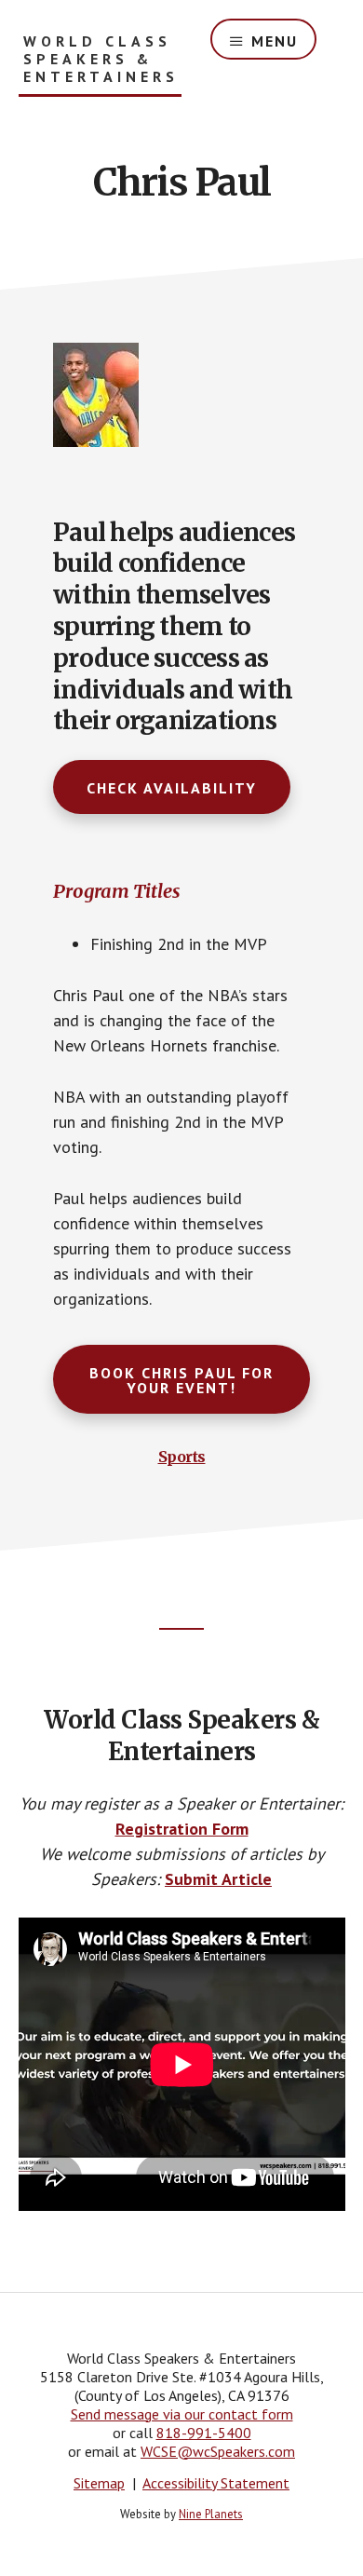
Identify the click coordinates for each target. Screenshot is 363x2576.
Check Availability (172, 788)
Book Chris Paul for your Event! (181, 1380)
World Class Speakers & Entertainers (101, 59)
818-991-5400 (204, 2433)
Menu (275, 41)
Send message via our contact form (182, 2414)
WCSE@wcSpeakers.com (218, 2451)
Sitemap (99, 2483)
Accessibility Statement (216, 2483)
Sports (182, 1457)
